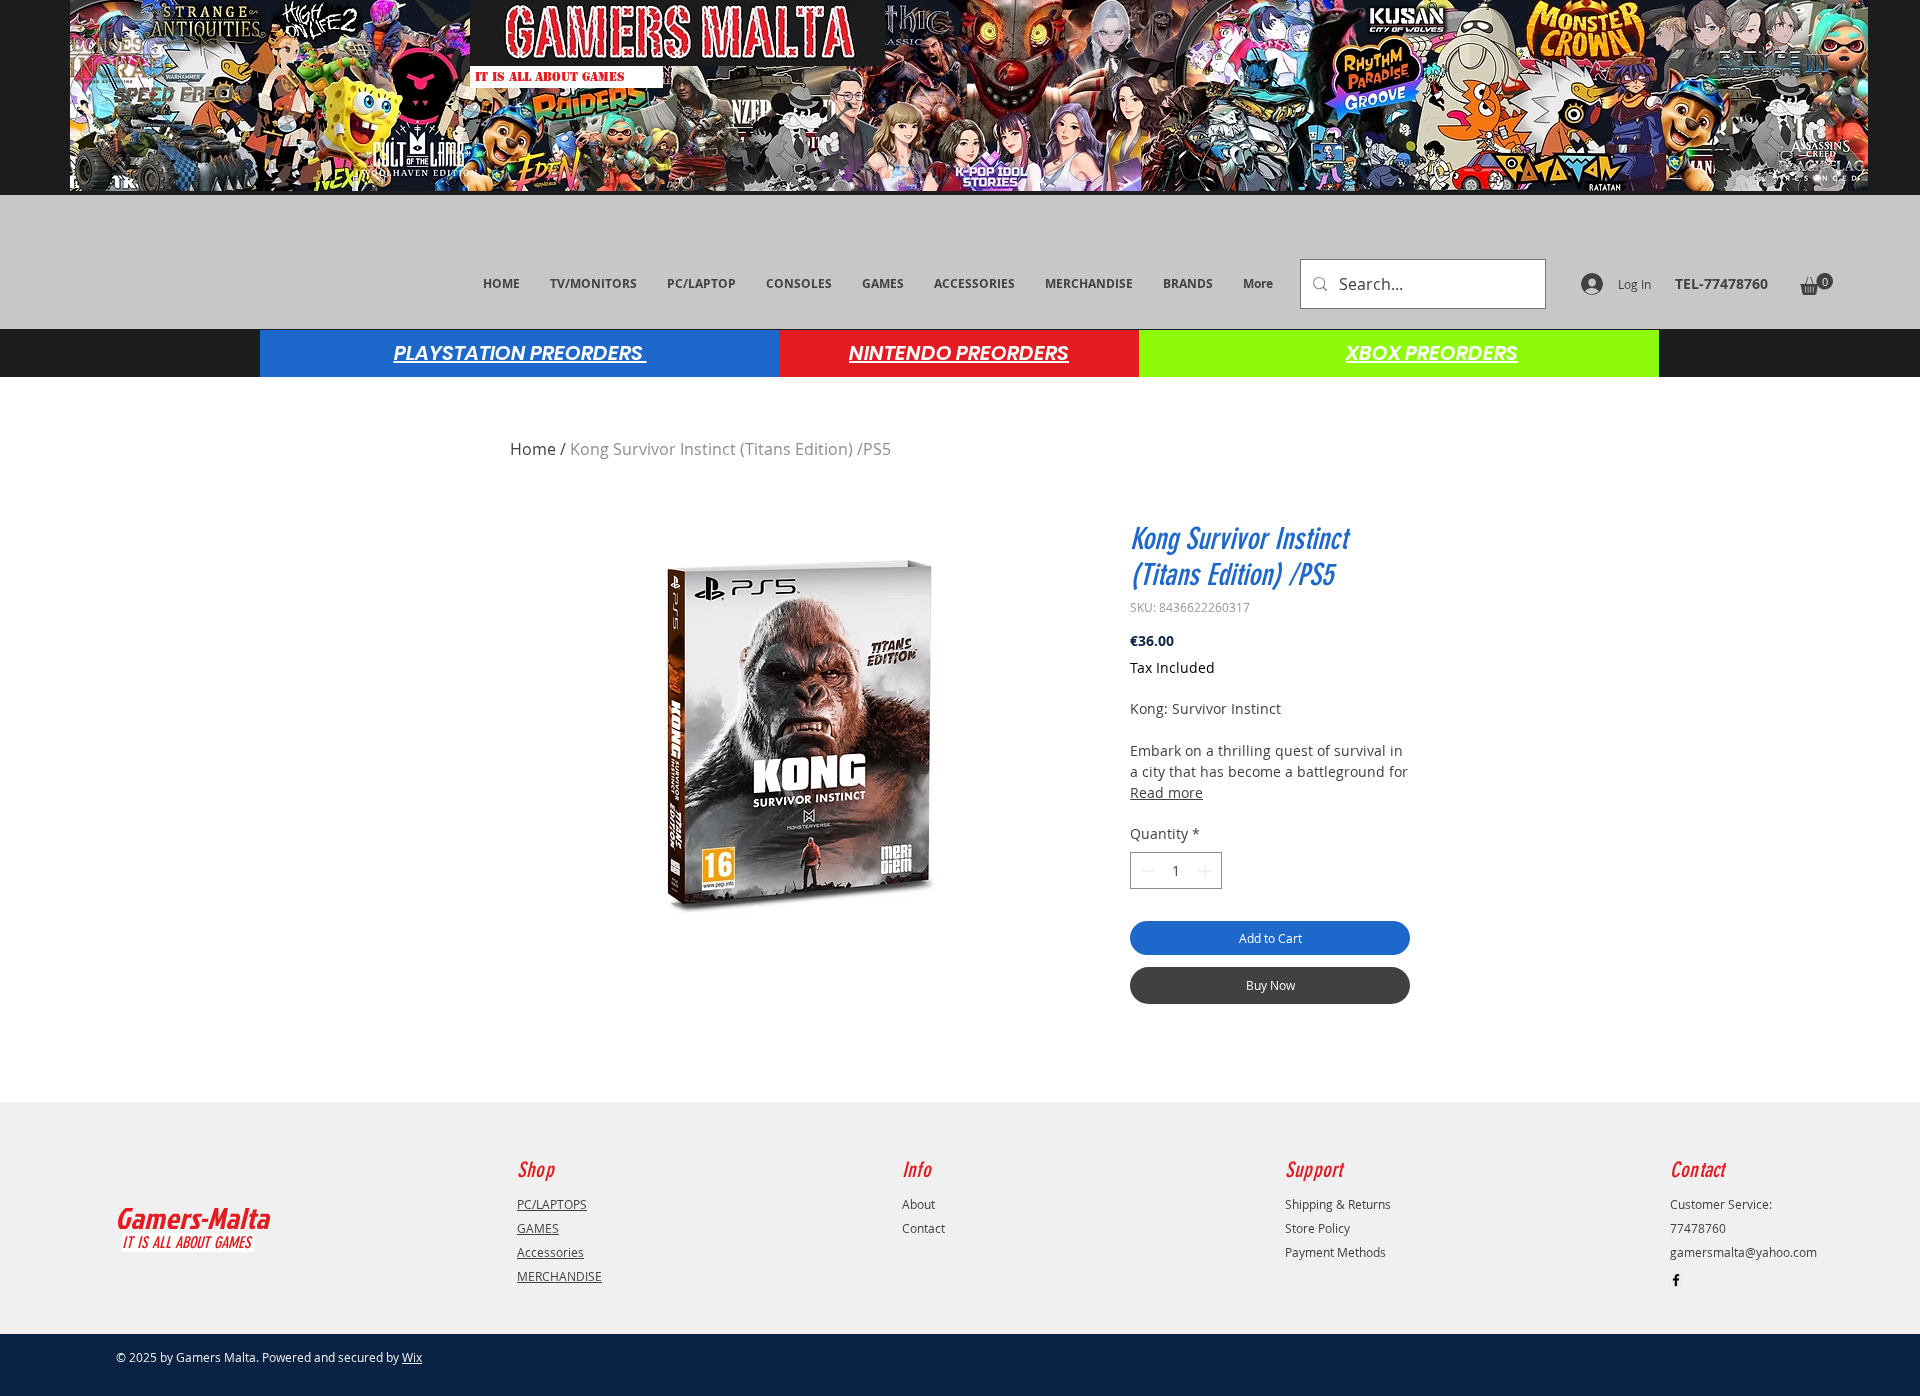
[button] (1816, 284)
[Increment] (1206, 870)
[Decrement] (1145, 870)
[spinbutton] (1176, 870)
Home (533, 449)
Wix (412, 1357)
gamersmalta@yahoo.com (1743, 1252)
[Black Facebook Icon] (1676, 1280)
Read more (1166, 792)
